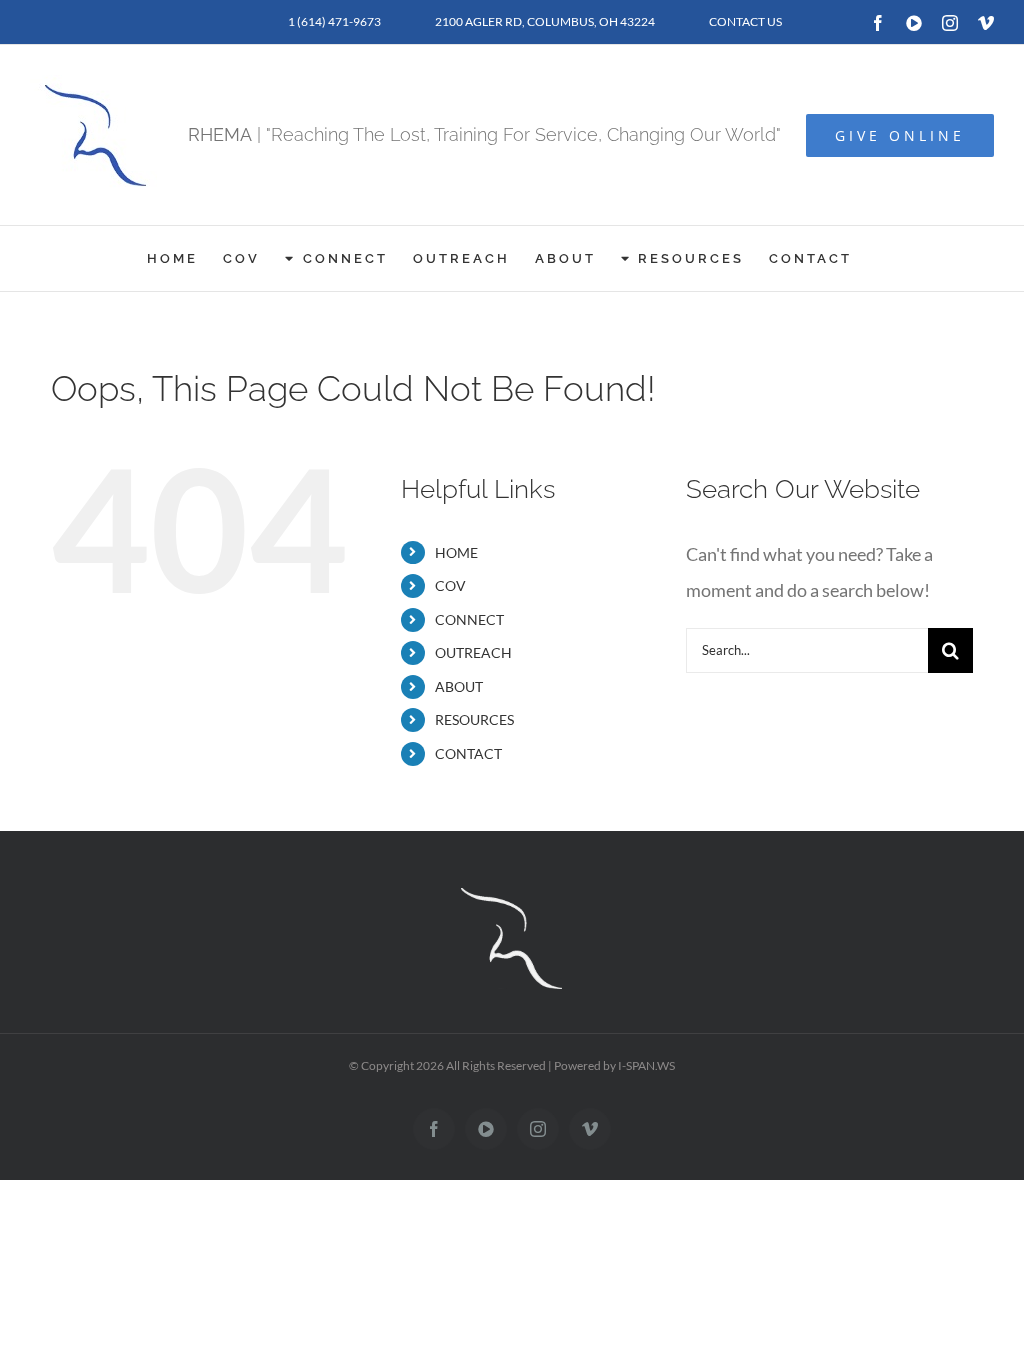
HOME (456, 552)
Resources (474, 719)
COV (450, 585)
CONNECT (469, 619)
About (459, 686)
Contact (468, 753)
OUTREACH (473, 652)
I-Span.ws (646, 1065)
